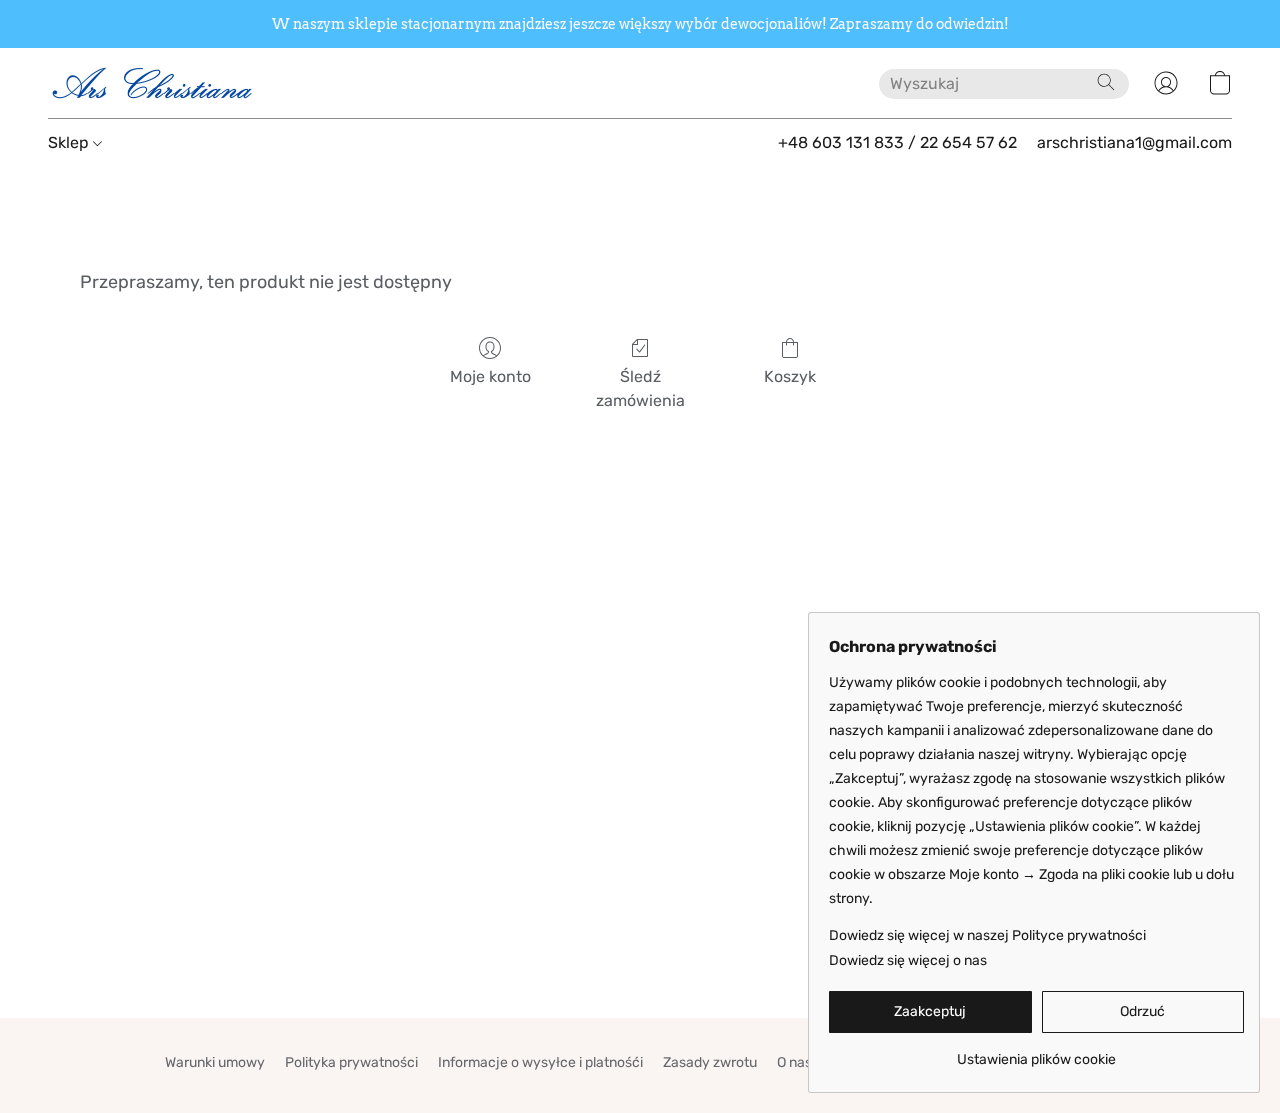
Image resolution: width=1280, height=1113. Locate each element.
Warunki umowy (215, 1062)
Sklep (70, 142)
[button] (153, 83)
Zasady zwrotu (710, 1062)
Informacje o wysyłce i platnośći (540, 1062)
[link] (1036, 1052)
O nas (794, 1062)
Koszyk (790, 376)
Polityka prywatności (351, 1062)
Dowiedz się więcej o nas (908, 960)
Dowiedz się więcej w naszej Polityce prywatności (987, 935)
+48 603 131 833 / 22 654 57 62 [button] (897, 142)
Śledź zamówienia (640, 388)
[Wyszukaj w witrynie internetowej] (1106, 82)
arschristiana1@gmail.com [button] (1134, 142)
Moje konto (490, 376)
